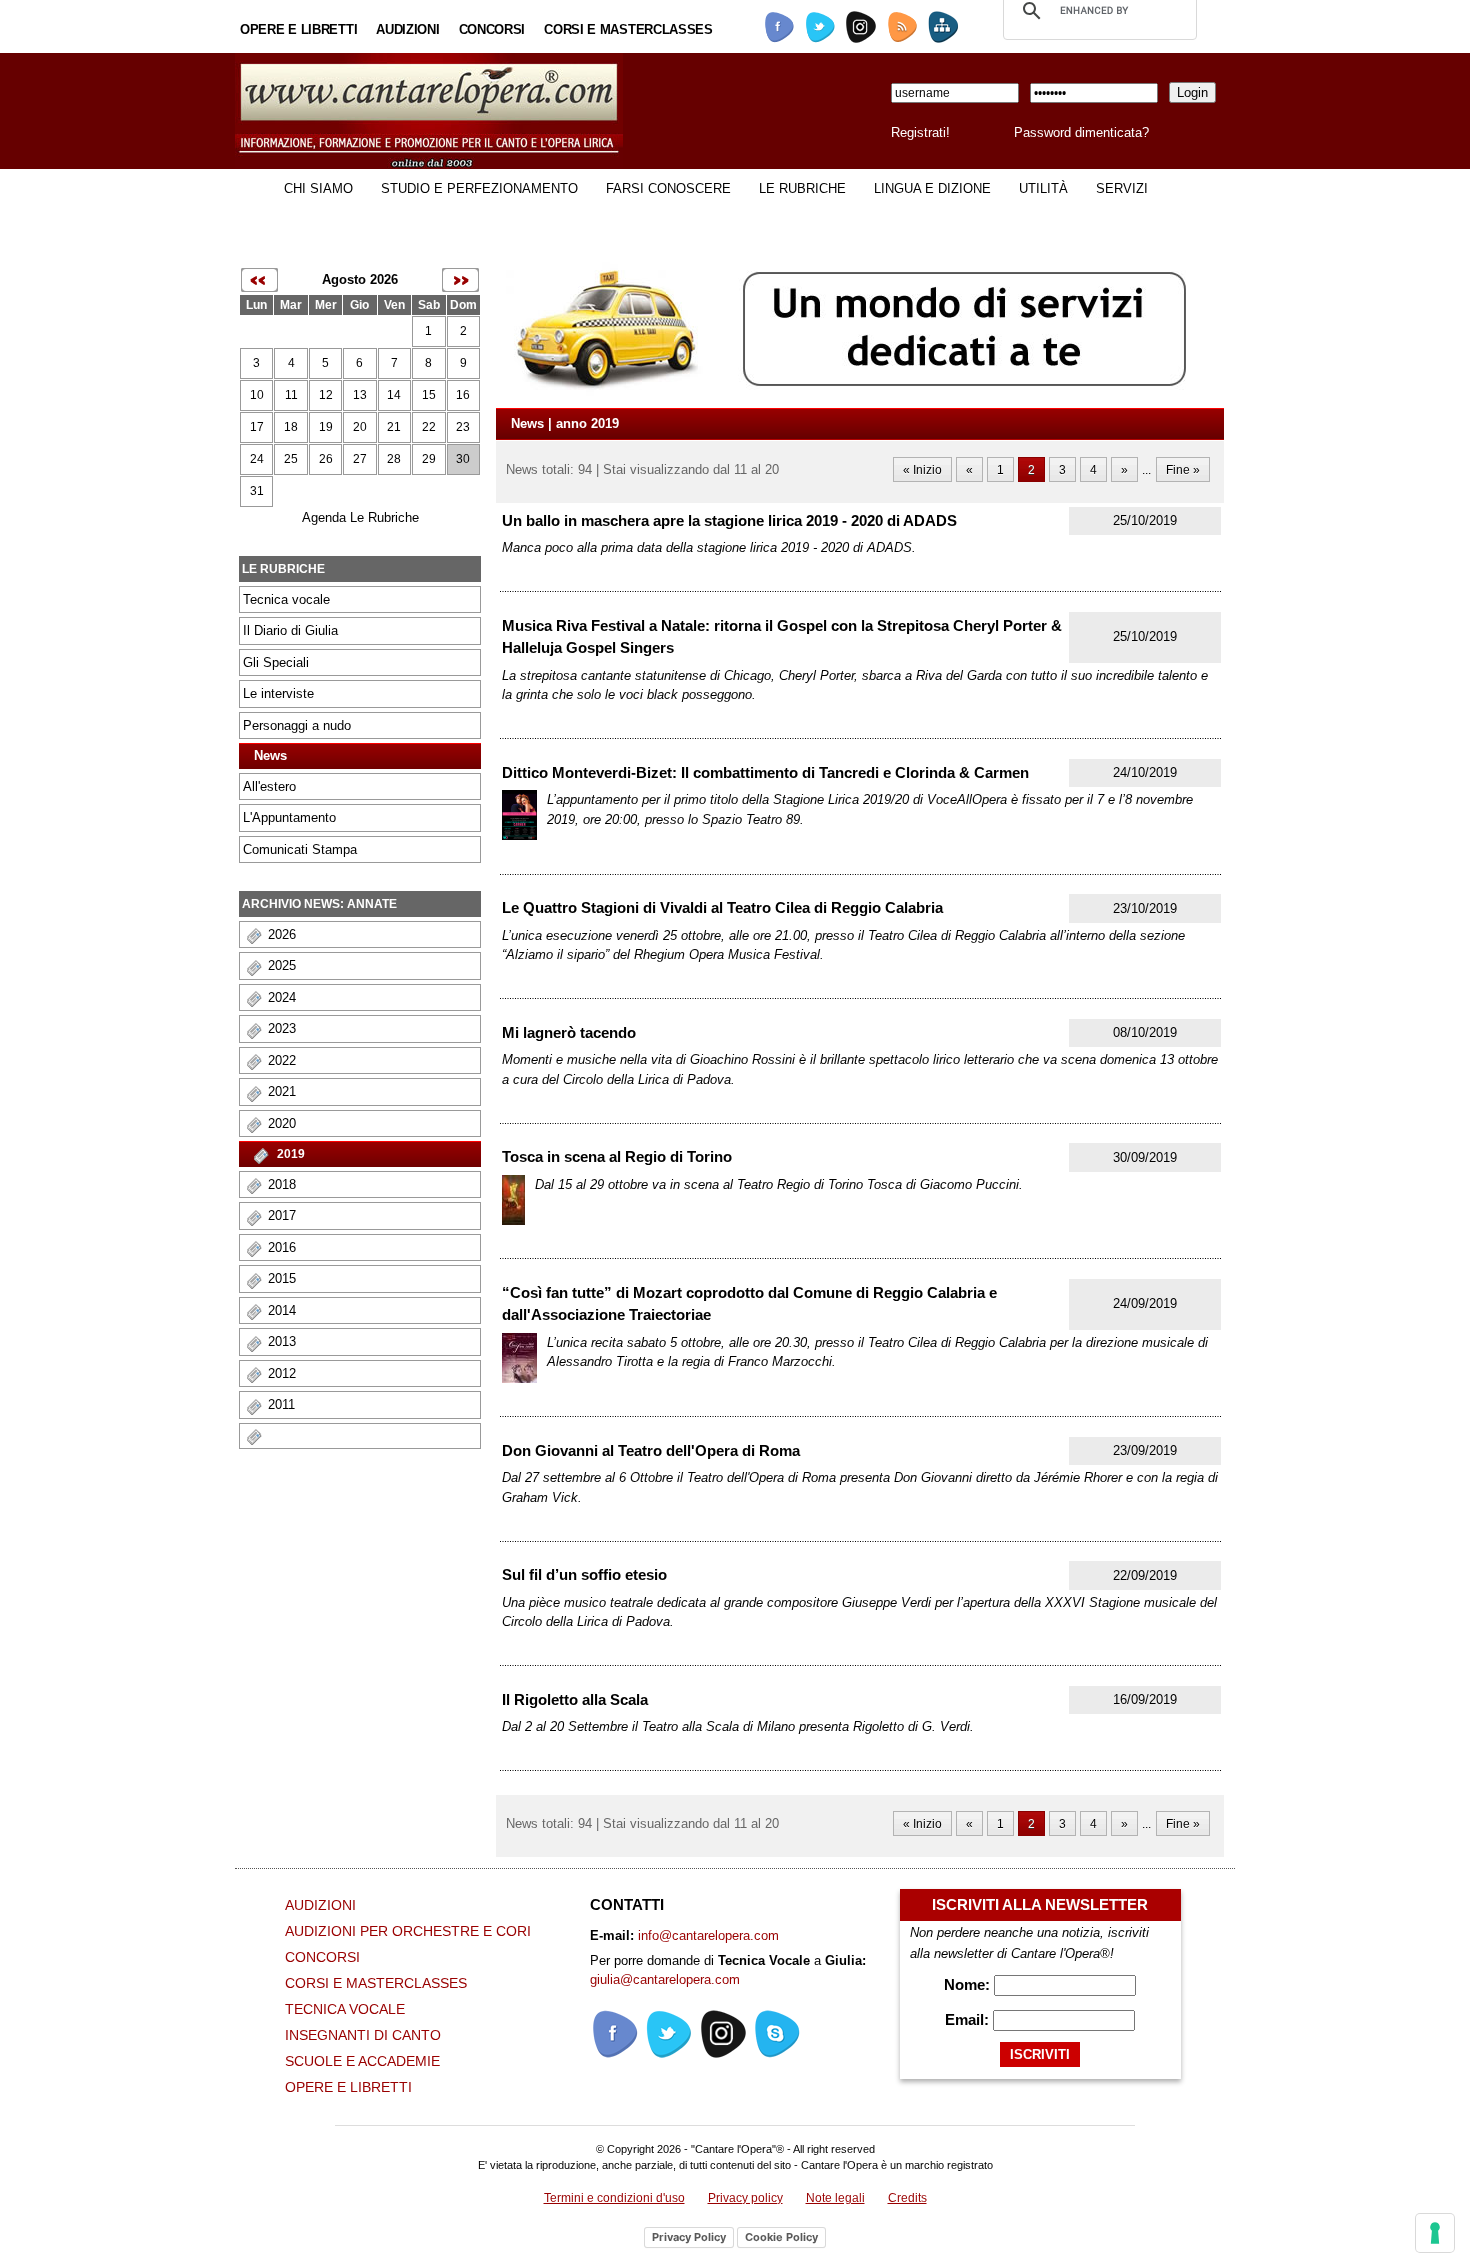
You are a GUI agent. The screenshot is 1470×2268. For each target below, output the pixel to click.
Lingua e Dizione (932, 188)
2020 (282, 1123)
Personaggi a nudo (297, 725)
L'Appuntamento (289, 817)
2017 (282, 1215)
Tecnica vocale (286, 599)
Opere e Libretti (298, 29)
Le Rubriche (802, 188)
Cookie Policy (781, 2237)
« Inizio (922, 470)
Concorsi (492, 29)
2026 (282, 934)
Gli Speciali (276, 662)
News (270, 755)
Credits (907, 2198)
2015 (282, 1278)
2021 (282, 1091)
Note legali (835, 2198)
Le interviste (278, 693)
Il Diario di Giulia (290, 630)
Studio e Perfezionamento (479, 188)
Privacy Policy (689, 2237)
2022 (282, 1060)
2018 (282, 1184)
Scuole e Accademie (362, 2061)
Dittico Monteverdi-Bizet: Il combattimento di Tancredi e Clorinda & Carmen (765, 772)
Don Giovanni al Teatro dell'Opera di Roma (651, 1450)
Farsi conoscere (668, 188)
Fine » (1183, 470)
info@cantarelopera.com (708, 1935)
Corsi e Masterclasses (628, 29)
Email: (969, 2019)
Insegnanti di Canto (363, 2035)
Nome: (969, 1984)
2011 (281, 1404)
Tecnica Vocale (345, 2009)
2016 (282, 1247)
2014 (282, 1310)
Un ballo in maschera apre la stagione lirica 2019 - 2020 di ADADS (729, 520)
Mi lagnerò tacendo (569, 1032)
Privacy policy (745, 2198)
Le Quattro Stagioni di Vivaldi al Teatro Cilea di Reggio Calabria (722, 907)
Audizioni (407, 29)
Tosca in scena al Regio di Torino (617, 1156)
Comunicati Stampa (300, 849)
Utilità (1043, 188)
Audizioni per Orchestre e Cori (408, 1931)
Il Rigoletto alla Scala (575, 1699)
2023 (282, 1028)
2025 (282, 965)
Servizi (1122, 188)
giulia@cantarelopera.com (665, 1979)
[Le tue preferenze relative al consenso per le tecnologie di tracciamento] (1435, 2233)
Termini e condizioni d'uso (614, 2198)
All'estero (269, 786)
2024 (282, 997)
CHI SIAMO (318, 188)
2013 (282, 1341)
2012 (282, 1373)
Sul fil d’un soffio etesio (584, 1574)
